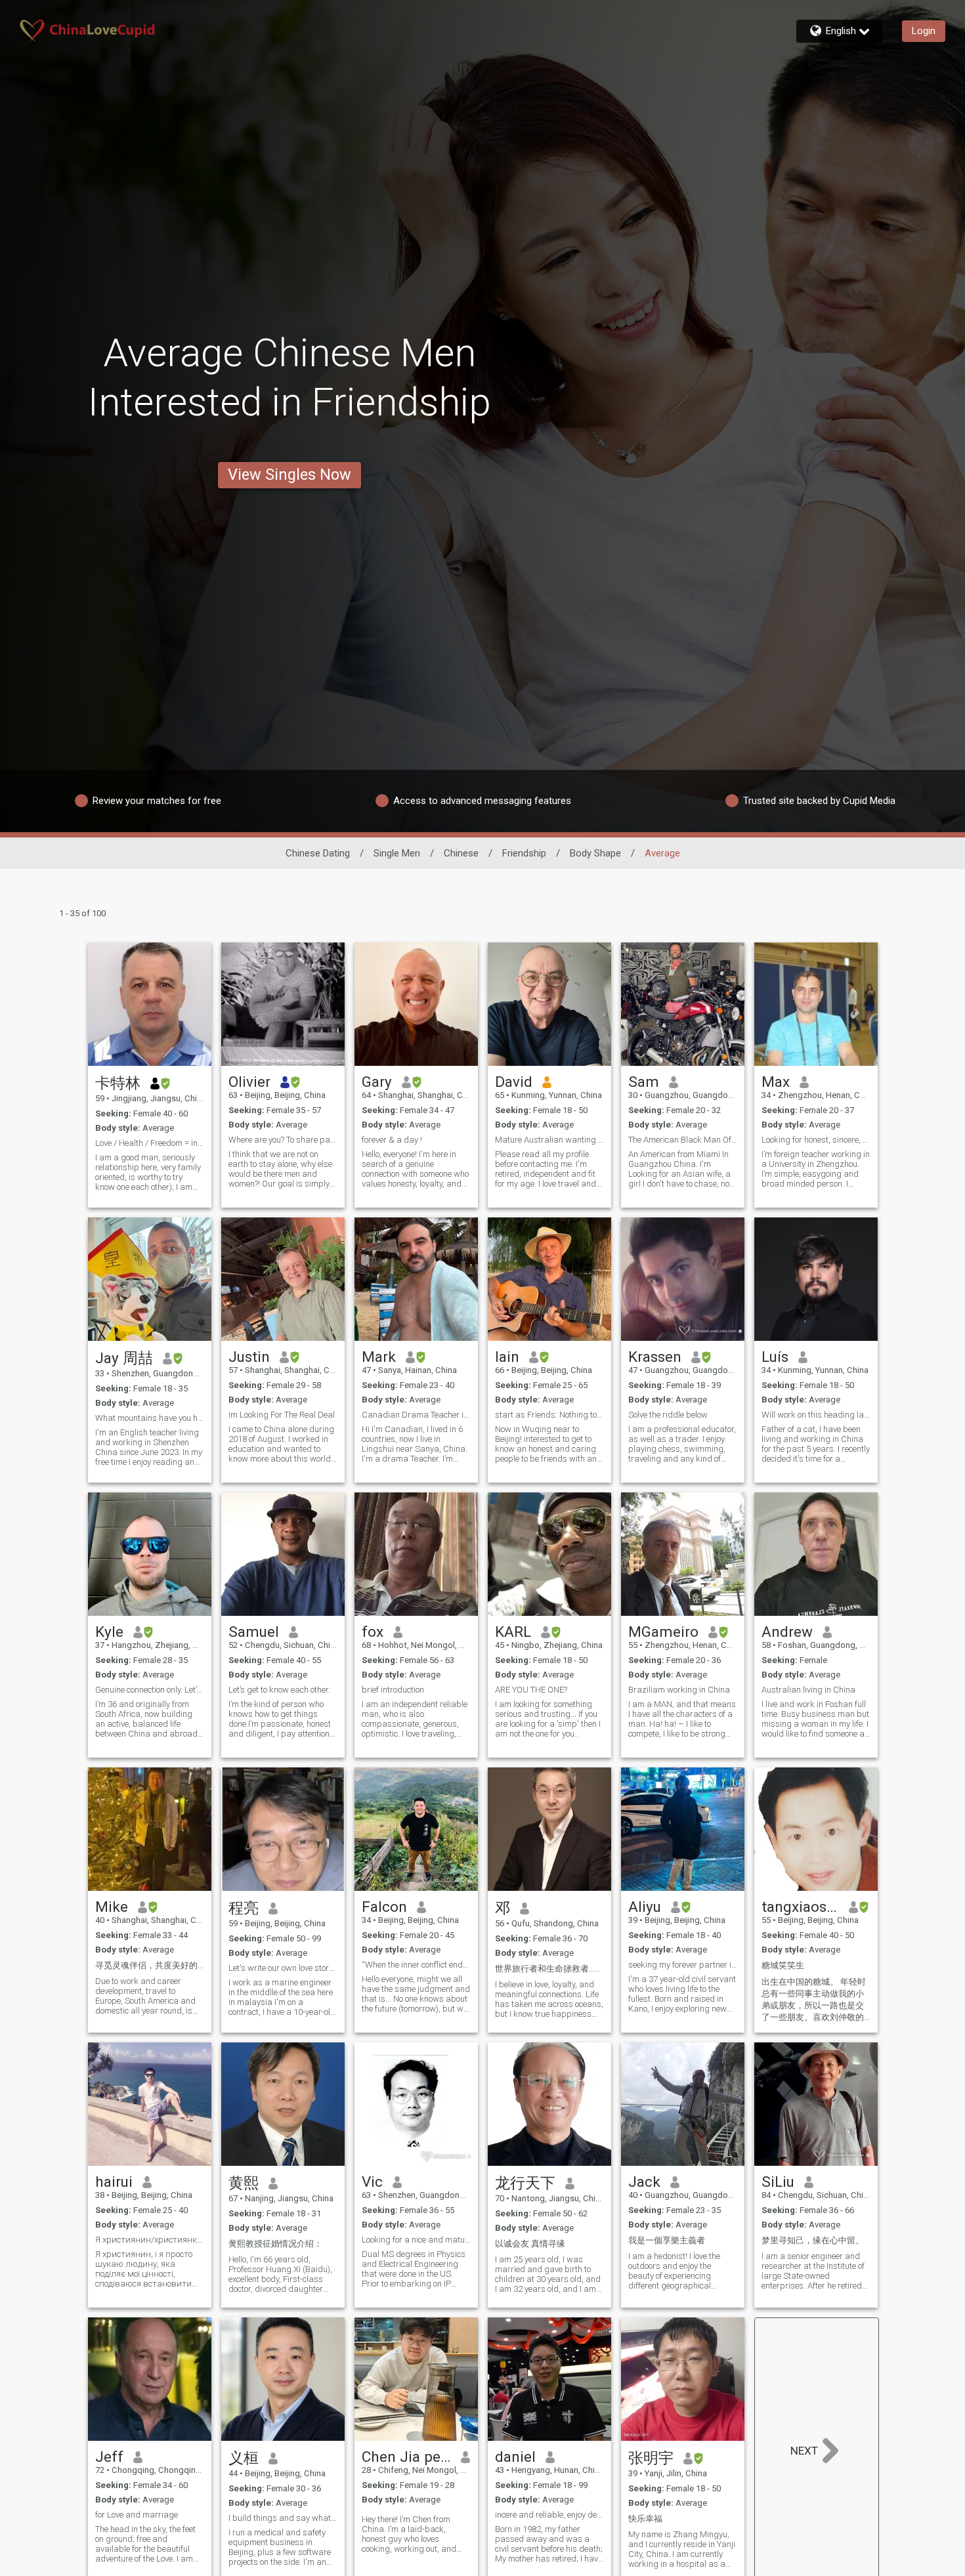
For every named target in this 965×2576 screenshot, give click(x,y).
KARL (513, 1632)
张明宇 (651, 2458)
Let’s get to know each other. (279, 1690)
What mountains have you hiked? (150, 1418)
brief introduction (393, 1690)
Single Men (397, 853)
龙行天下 (525, 2183)
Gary (377, 1082)
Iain (507, 1357)
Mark (379, 1357)
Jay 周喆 (124, 1358)
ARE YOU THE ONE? (531, 1690)
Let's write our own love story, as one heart (283, 1968)
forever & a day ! (392, 1140)
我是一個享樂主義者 (667, 2240)
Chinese (461, 853)
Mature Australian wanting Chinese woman (549, 1140)
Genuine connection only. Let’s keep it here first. (150, 1690)
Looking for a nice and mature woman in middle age (416, 2240)
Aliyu (645, 1907)
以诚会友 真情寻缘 (530, 2244)
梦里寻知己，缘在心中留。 (813, 2240)
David (514, 1082)
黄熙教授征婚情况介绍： (275, 2244)
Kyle (109, 1632)
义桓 (244, 2458)
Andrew (787, 1632)
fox (373, 1632)
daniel (515, 2457)
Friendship (524, 853)
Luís (775, 1357)
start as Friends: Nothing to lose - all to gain (549, 1415)
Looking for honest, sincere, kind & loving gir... (816, 1140)
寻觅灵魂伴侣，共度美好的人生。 (150, 1965)
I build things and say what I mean (283, 2518)
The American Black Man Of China (683, 1140)
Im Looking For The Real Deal (282, 1415)
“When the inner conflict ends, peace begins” (416, 1965)
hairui (114, 2182)
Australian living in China (808, 1690)
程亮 (244, 1908)
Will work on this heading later (816, 1415)
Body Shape (595, 853)
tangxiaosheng (801, 1907)
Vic (372, 2182)
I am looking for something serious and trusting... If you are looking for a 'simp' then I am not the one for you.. (548, 1719)
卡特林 (118, 1083)
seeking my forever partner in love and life (683, 1965)
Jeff (109, 2457)
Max (776, 1082)
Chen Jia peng (407, 2457)
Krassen (655, 1357)
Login (924, 31)
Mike (112, 1907)
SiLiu (778, 2182)
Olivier (249, 1082)
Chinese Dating (318, 853)
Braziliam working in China (679, 1690)
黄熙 (244, 2183)
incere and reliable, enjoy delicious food (549, 2515)
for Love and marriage (137, 2515)
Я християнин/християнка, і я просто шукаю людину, (150, 2240)
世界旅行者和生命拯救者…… (547, 1969)
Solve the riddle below (668, 1415)
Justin (249, 1357)
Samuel (254, 1632)
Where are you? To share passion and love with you (283, 1140)
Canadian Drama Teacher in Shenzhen (416, 1415)
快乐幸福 (645, 2519)
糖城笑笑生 (783, 1965)
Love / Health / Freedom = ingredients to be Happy (150, 1143)
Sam (644, 1082)
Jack (644, 2182)
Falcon (384, 1907)
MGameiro (663, 1632)
